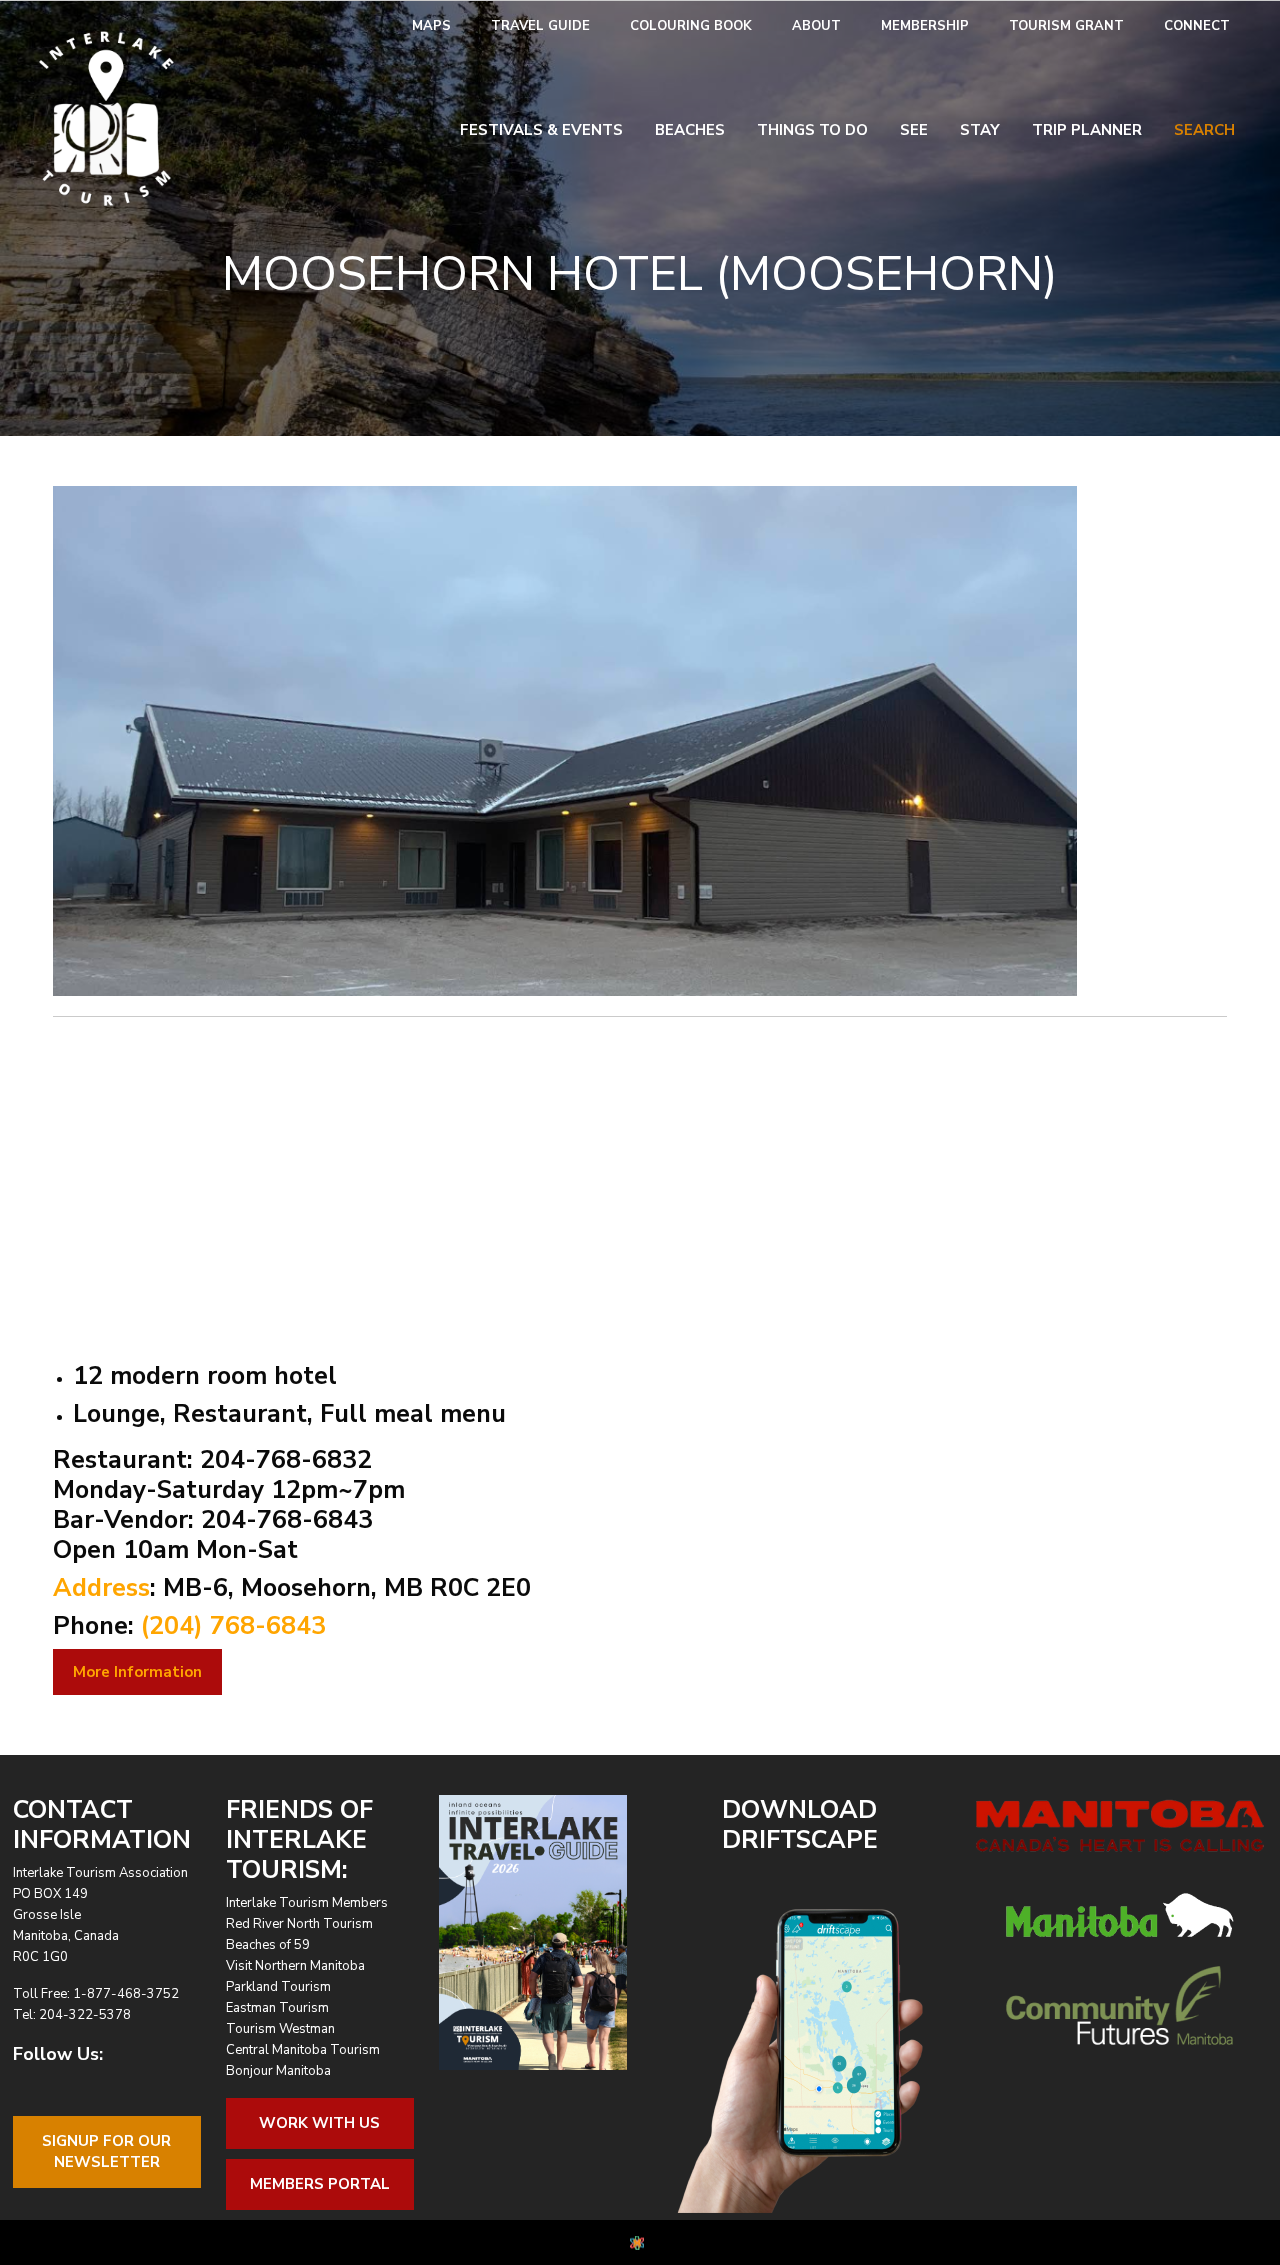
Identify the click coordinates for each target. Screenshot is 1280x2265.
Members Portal (320, 2184)
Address (101, 1588)
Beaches (690, 130)
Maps (431, 26)
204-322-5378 (85, 2015)
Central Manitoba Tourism (303, 2050)
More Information (137, 1672)
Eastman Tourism (277, 2008)
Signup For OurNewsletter (106, 2151)
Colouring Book (691, 26)
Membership (925, 26)
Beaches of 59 (268, 1945)
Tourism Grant (1066, 26)
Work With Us (319, 2123)
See (914, 130)
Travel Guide (540, 26)
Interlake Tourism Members (307, 1903)
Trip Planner (1087, 130)
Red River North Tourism (299, 1924)
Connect (1197, 26)
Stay (980, 130)
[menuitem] (431, 26)
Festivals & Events (541, 130)
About (816, 26)
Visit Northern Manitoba (295, 1966)
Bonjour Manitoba (278, 2071)
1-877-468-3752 (126, 1994)
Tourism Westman (280, 2029)
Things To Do (812, 130)
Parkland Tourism (278, 1987)
